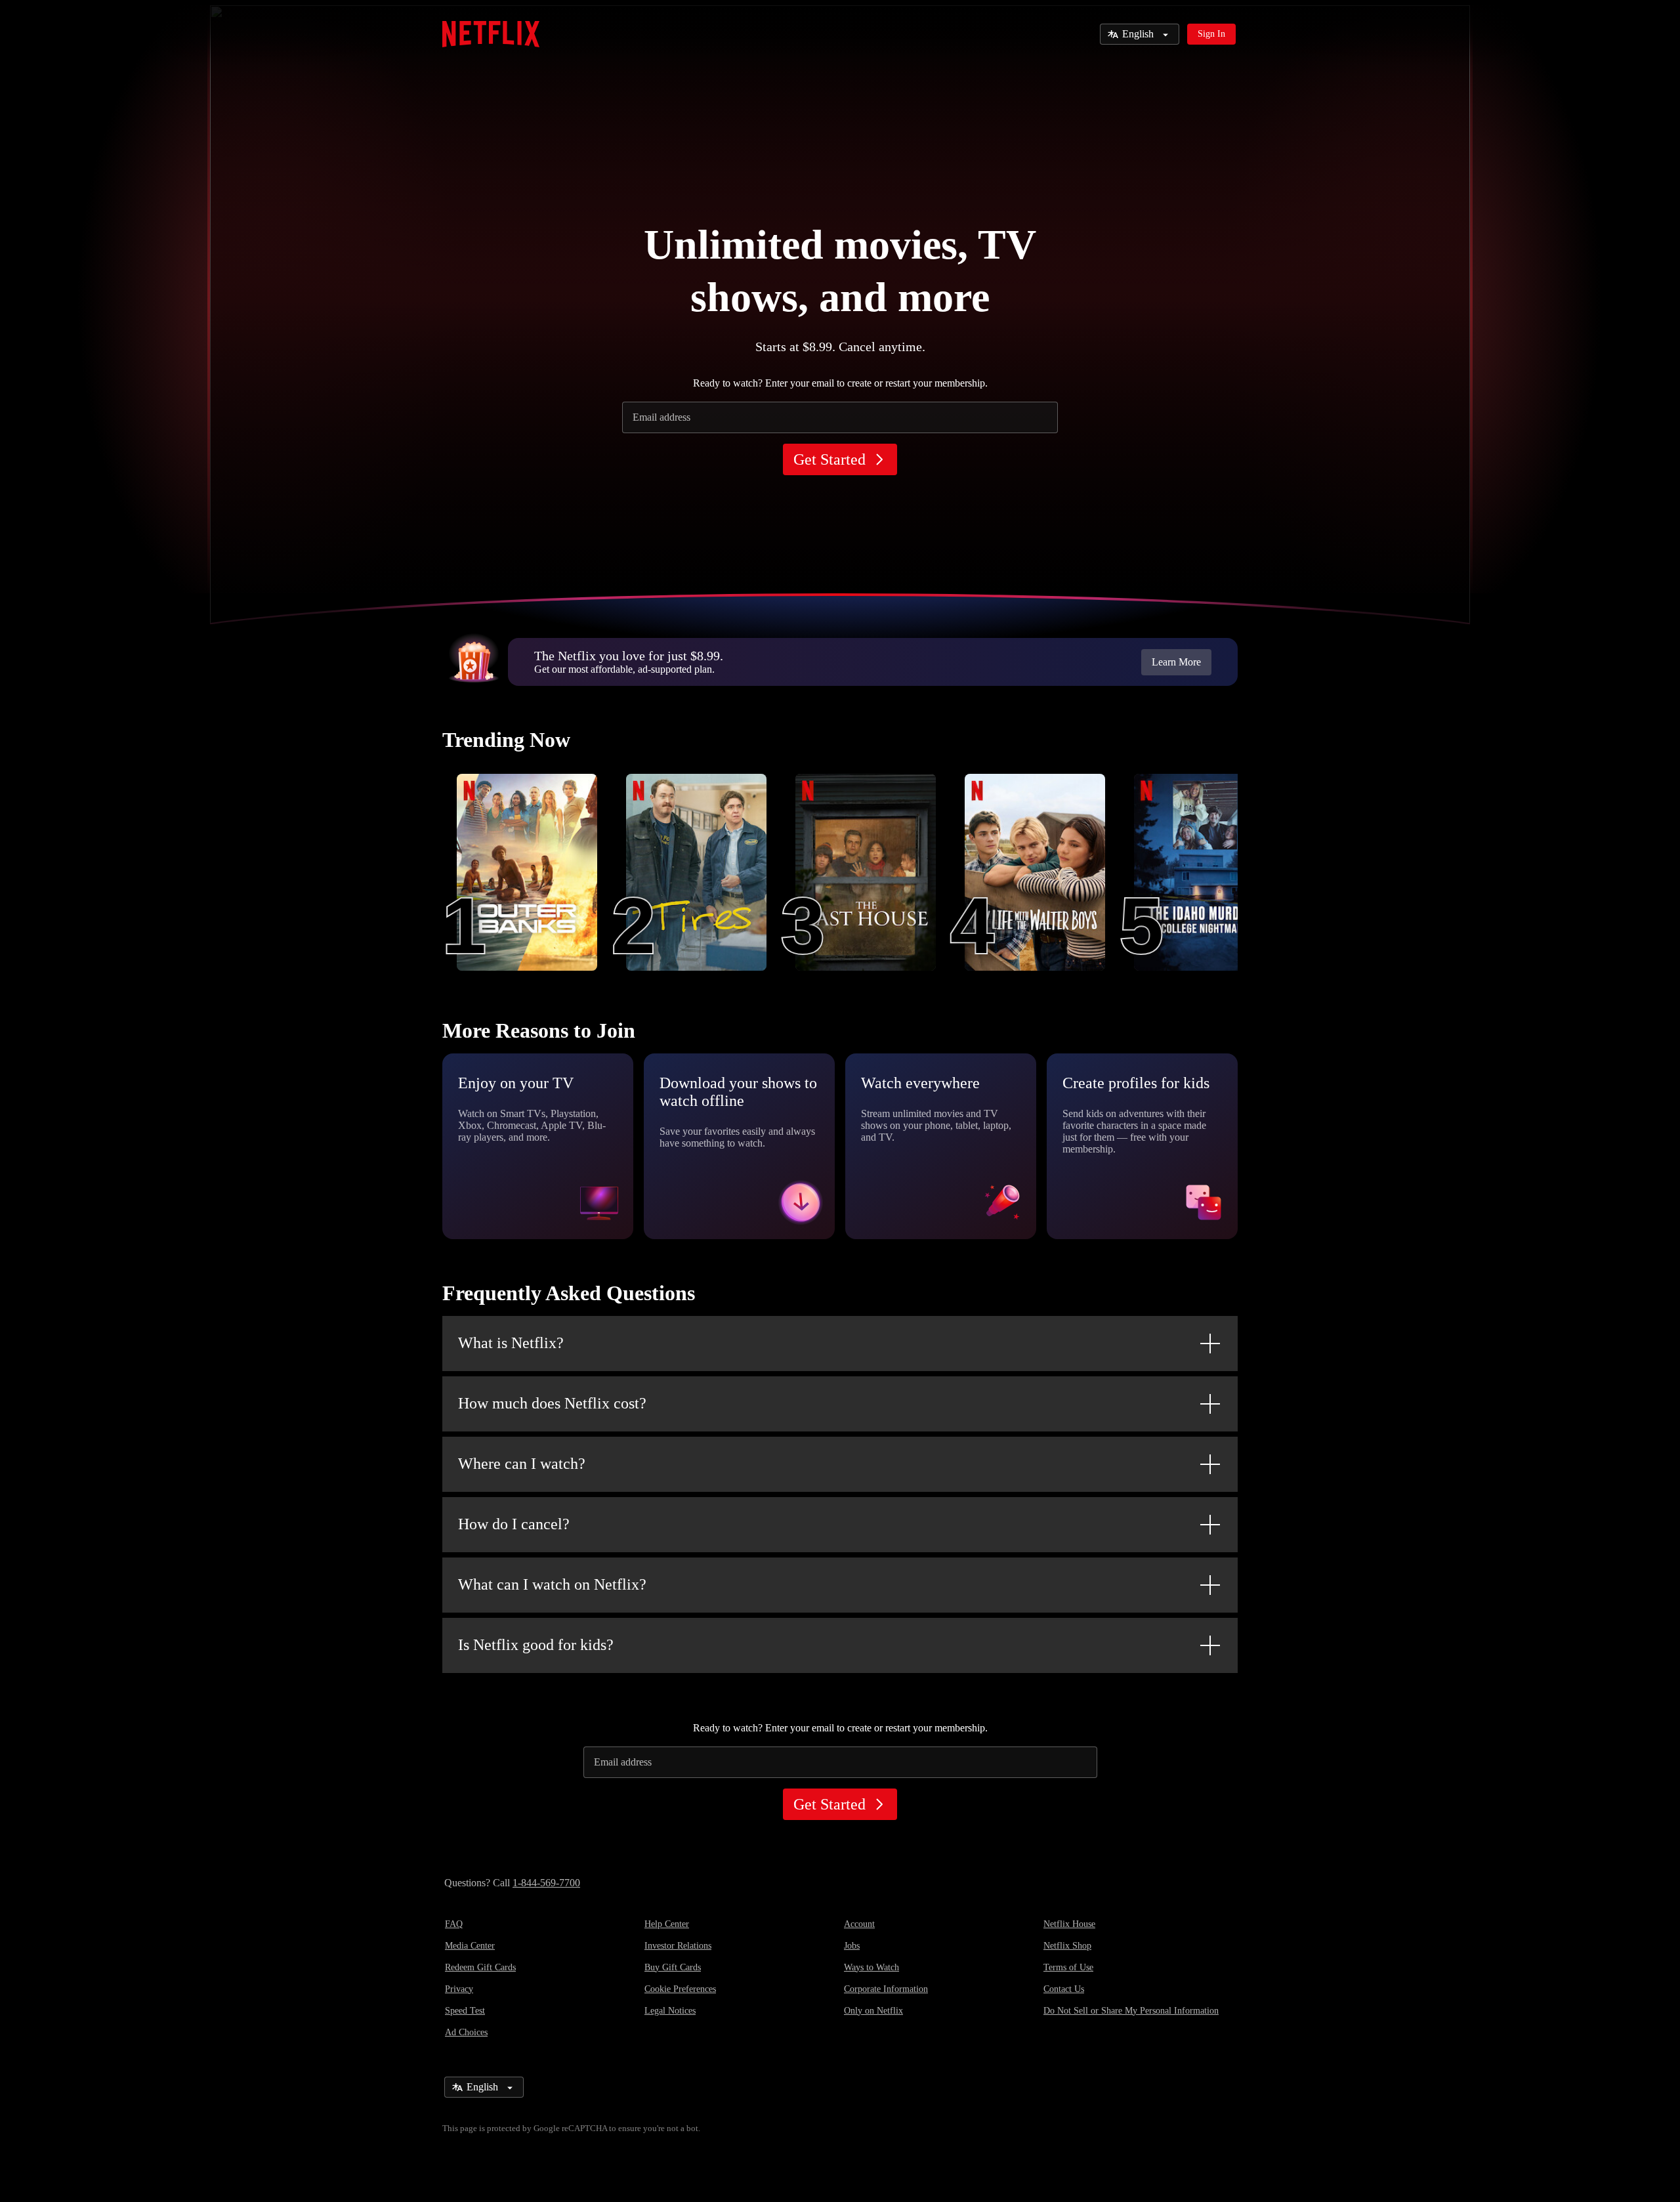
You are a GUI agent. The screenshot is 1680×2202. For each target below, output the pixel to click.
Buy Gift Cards (673, 1967)
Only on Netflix (873, 2011)
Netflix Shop (1067, 1946)
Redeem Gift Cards (480, 1967)
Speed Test (465, 2011)
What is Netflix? (511, 1343)
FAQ (454, 1924)
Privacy (459, 1989)
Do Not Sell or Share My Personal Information (1131, 2011)
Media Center (470, 1946)
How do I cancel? (514, 1524)
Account (859, 1924)
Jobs (852, 1946)
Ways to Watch (871, 1967)
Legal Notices (670, 2011)
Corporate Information (886, 1989)
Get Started (829, 459)
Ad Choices (466, 2032)
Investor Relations (678, 1946)
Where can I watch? (522, 1464)
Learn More (1176, 662)
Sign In (1211, 34)
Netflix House (1069, 1924)
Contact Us (1064, 1989)
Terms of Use (1068, 1967)
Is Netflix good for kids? (536, 1645)
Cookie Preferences (680, 1989)
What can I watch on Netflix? (552, 1584)
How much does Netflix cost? (552, 1403)
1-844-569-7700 (546, 1883)
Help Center (667, 1924)
